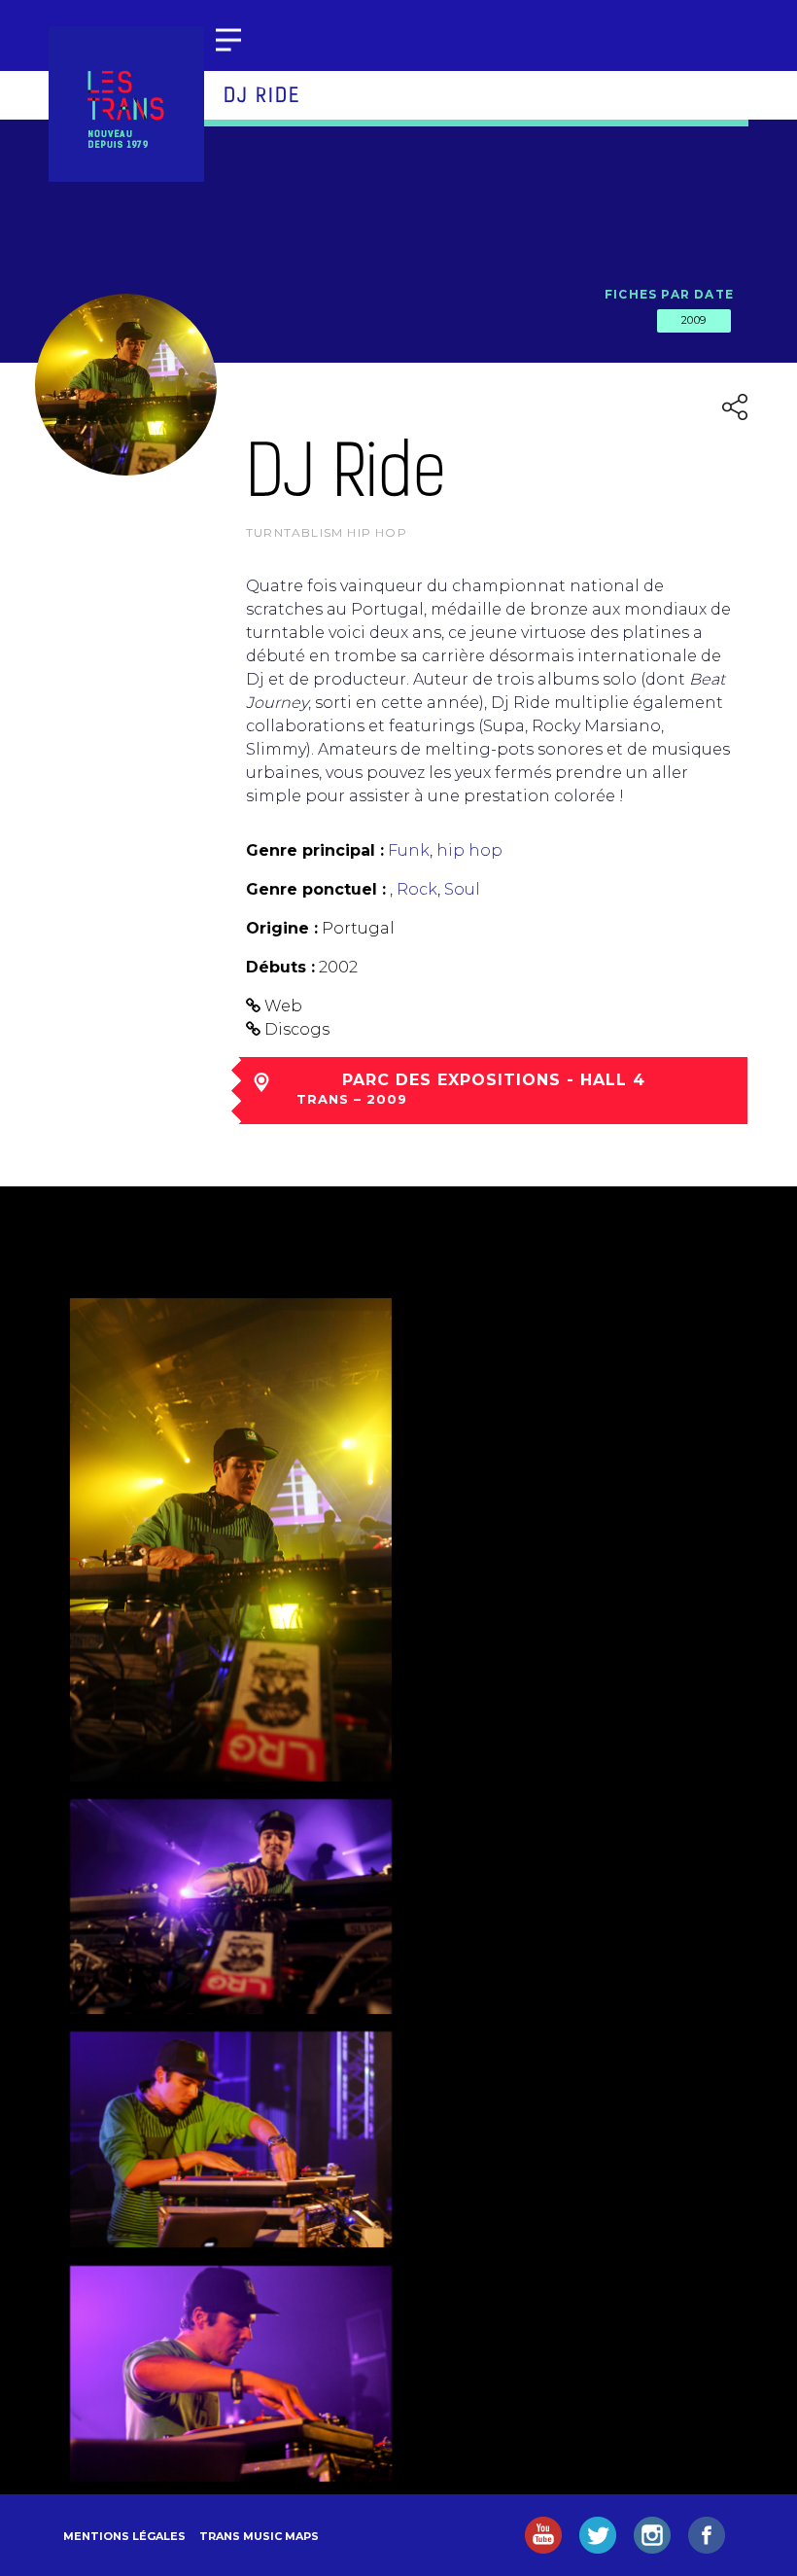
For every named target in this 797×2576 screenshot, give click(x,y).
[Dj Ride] (231, 2139)
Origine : (282, 928)
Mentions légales (124, 2536)
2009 (694, 320)
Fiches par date (669, 294)
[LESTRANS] (126, 104)
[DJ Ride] (231, 1539)
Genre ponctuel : (316, 889)
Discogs (297, 1029)
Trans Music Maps (259, 2536)
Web (283, 1006)
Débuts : (280, 967)
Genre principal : (315, 850)
